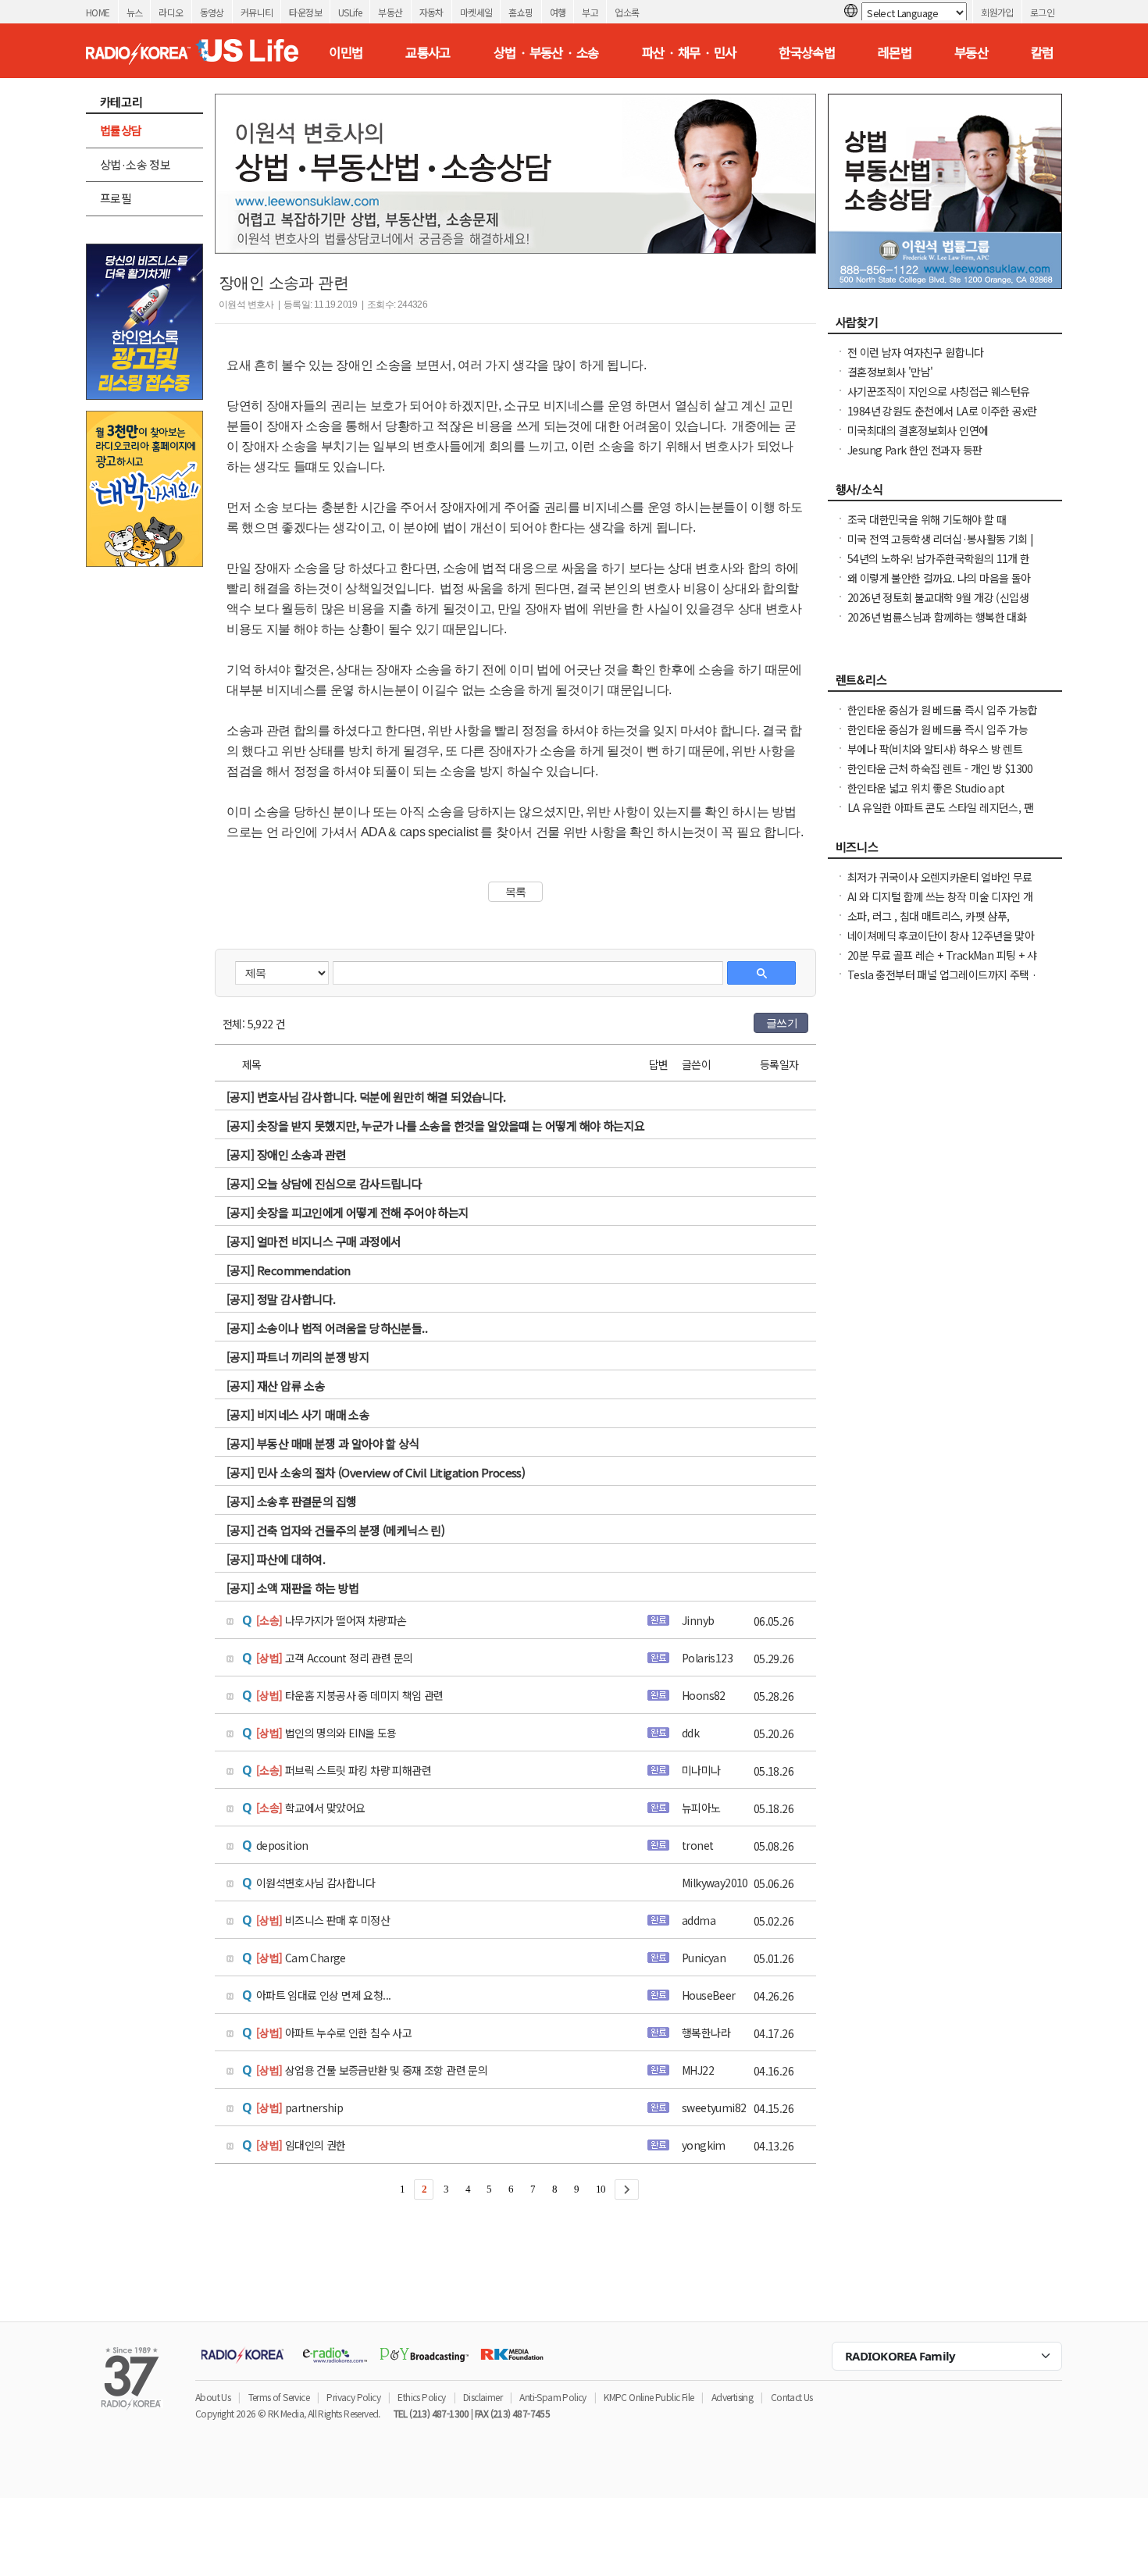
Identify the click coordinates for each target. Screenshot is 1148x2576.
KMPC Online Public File (649, 2397)
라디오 (171, 12)
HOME (98, 12)
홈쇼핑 (521, 12)
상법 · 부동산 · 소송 (546, 52)
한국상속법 (807, 52)
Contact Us (792, 2397)
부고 (590, 12)
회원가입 (997, 12)
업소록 (627, 12)
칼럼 (1042, 52)
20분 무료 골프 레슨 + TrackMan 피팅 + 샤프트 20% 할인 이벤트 (942, 963)
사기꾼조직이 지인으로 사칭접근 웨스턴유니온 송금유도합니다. (938, 399)
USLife (350, 12)
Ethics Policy (421, 2397)
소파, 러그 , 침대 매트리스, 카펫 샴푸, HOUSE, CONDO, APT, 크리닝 (929, 924)
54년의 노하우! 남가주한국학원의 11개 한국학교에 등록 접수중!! (939, 566)
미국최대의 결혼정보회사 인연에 (918, 430)
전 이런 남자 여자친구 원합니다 (916, 352)
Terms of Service (279, 2397)
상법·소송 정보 (135, 164)
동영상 (212, 12)
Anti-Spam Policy (553, 2397)
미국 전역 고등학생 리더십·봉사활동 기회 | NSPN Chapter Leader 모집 (941, 547)
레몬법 (895, 52)
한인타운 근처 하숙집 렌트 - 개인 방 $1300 (940, 768)
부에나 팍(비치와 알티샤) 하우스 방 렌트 (935, 749)
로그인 (1042, 12)
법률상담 (121, 130)
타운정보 (305, 12)
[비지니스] (945, 851)
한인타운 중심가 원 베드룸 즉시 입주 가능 (938, 729)
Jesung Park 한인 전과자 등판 (914, 450)
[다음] (627, 2189)
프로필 (116, 198)
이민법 (346, 52)
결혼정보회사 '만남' (890, 372)
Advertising (732, 2397)
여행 (558, 12)
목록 (516, 892)
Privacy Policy (353, 2397)
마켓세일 (476, 12)
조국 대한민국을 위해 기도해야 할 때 (927, 519)
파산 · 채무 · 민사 (689, 52)
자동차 (431, 12)
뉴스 (135, 12)
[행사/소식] (945, 493)
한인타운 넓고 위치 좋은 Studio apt (926, 788)
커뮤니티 (257, 12)
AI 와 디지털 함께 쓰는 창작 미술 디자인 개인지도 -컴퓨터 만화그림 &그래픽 (940, 904)
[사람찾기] (945, 326)
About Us (213, 2397)
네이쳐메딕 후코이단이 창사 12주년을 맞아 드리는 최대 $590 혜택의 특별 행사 (941, 943)
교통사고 (428, 52)
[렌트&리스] (945, 684)
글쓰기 (782, 1023)
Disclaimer (483, 2397)
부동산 (390, 12)
